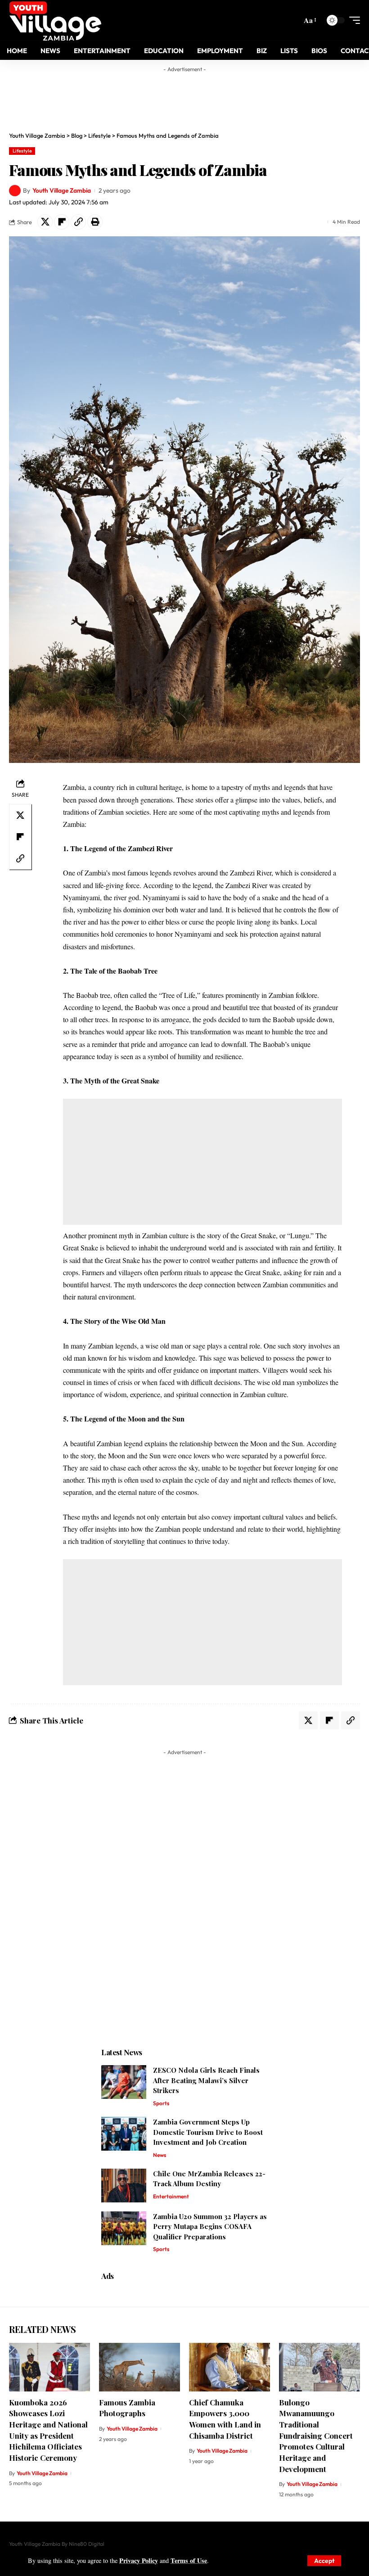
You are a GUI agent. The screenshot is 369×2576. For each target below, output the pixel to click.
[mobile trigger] (352, 20)
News (160, 2155)
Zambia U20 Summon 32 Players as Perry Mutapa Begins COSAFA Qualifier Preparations (210, 2226)
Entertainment (171, 2196)
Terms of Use (189, 2560)
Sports (161, 2103)
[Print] (95, 222)
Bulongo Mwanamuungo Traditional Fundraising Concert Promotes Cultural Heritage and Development (316, 2436)
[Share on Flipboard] (62, 222)
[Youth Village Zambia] (55, 20)
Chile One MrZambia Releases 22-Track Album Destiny (209, 2179)
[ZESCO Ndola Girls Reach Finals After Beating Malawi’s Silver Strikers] (124, 2082)
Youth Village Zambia (62, 190)
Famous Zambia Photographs (127, 2408)
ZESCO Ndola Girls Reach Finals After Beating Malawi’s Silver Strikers (206, 2080)
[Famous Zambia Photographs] (139, 2367)
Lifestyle (22, 151)
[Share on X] (45, 222)
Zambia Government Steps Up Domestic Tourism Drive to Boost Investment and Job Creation (208, 2132)
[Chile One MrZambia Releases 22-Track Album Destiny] (124, 2186)
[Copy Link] (78, 222)
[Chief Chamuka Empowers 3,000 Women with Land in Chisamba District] (229, 2367)
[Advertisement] (184, 97)
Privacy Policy (139, 2560)
